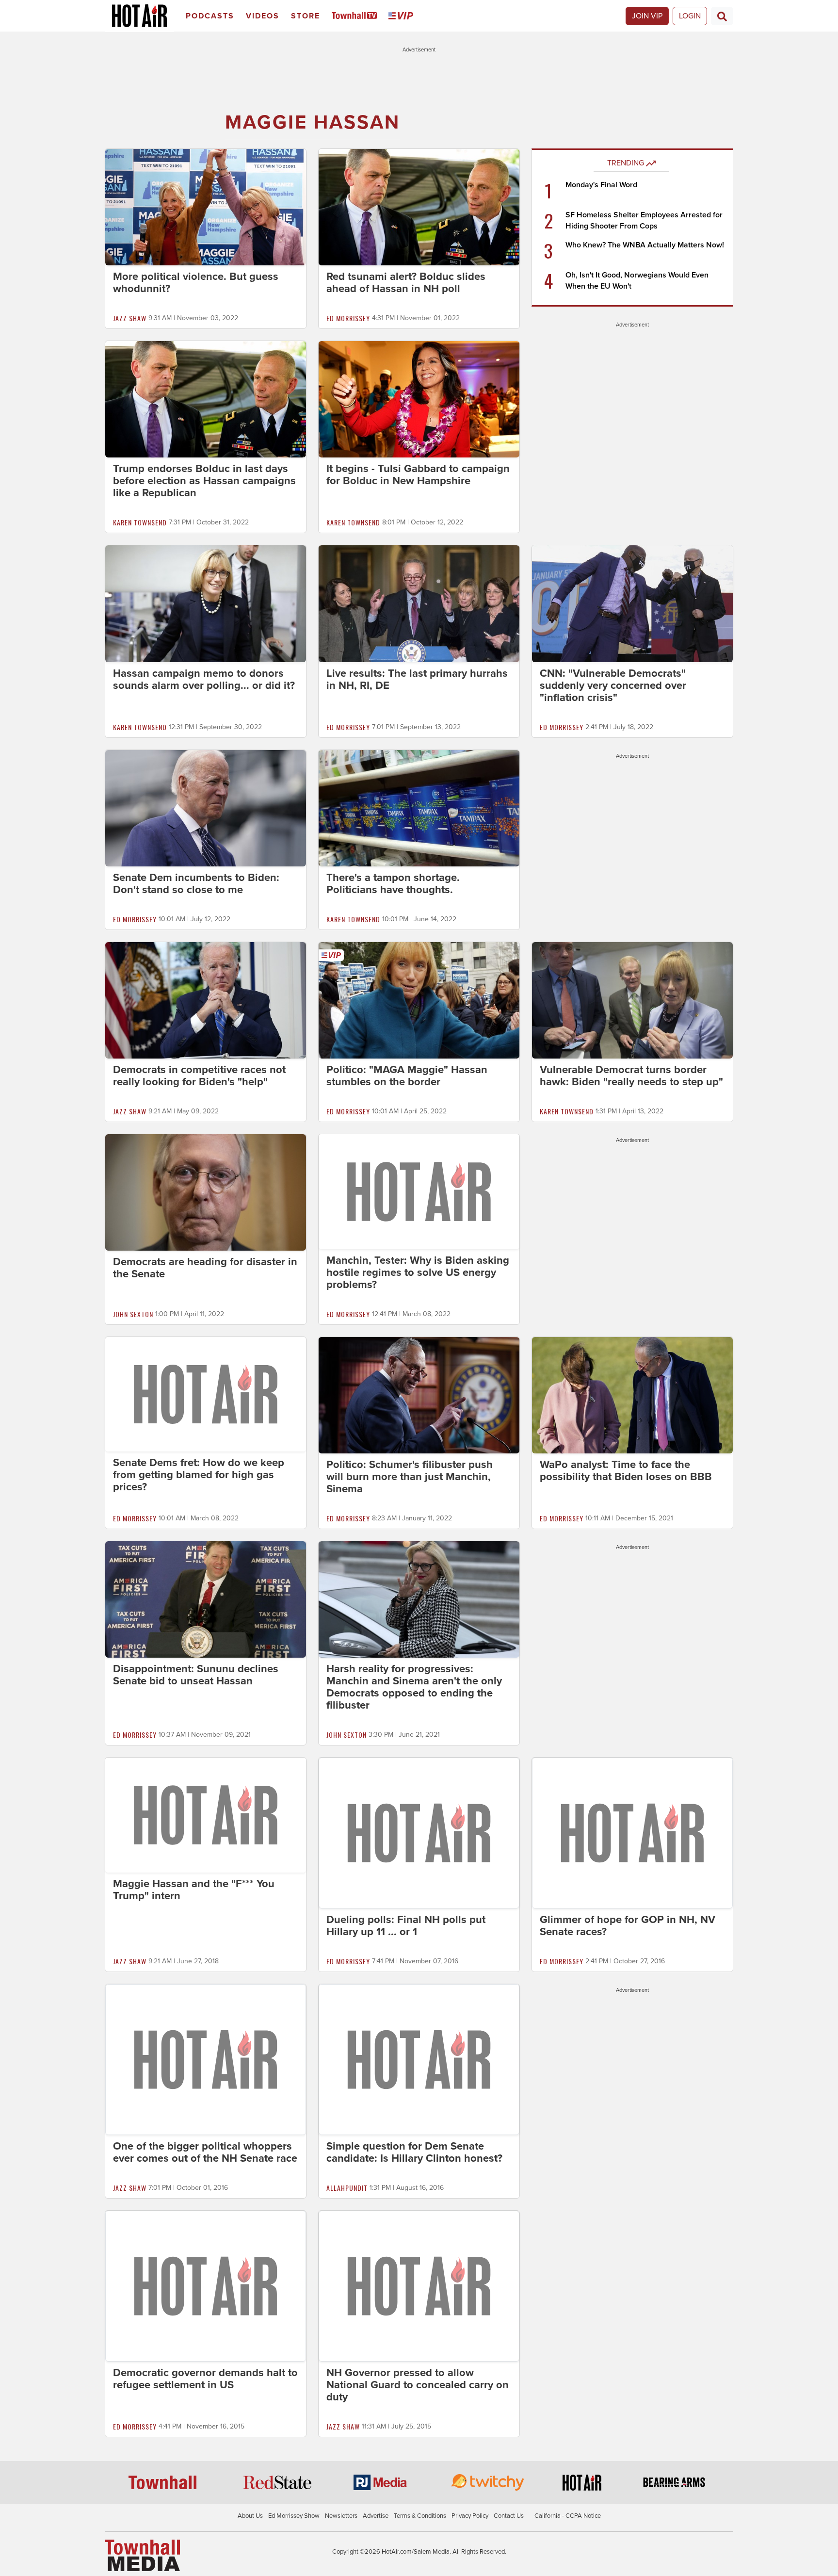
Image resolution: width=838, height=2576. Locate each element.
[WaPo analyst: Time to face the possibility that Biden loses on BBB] (632, 1395)
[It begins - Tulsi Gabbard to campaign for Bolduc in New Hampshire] (419, 399)
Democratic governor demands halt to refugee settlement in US (205, 2379)
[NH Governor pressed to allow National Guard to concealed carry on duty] (419, 2285)
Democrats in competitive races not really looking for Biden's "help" (199, 1076)
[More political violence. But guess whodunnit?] (206, 207)
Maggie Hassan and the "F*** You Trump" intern (194, 1890)
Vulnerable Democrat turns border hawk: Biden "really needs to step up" (631, 1076)
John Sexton (133, 1314)
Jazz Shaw (130, 318)
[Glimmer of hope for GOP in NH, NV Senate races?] (632, 1832)
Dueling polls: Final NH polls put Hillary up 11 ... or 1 (406, 1926)
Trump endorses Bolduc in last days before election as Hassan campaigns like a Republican (204, 481)
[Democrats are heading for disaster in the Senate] (206, 1192)
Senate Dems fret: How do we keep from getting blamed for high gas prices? (199, 1475)
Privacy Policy (470, 2516)
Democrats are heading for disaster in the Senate (205, 1268)
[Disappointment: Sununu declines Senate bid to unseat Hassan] (206, 1599)
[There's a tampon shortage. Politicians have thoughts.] (419, 808)
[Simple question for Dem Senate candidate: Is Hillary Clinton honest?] (419, 2059)
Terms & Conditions (420, 2516)
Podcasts (210, 16)
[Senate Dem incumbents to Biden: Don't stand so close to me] (206, 808)
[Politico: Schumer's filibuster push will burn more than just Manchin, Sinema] (419, 1395)
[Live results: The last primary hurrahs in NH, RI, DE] (419, 603)
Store (306, 16)
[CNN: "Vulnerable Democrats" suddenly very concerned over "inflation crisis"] (632, 603)
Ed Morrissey (348, 318)
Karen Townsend (140, 522)
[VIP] (403, 16)
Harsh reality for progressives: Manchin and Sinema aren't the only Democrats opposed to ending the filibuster (414, 1687)
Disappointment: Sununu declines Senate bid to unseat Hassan (196, 1675)
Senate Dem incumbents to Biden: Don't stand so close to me (196, 884)
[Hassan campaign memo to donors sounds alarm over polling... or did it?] (206, 603)
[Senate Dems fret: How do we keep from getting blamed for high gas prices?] (206, 1394)
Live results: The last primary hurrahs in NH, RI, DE (417, 679)
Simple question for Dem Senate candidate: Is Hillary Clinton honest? (414, 2152)
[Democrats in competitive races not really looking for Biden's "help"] (206, 1000)
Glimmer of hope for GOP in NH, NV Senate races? (628, 1926)
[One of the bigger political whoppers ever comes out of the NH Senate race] (206, 2059)
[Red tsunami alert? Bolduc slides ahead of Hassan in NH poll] (419, 207)
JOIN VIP (647, 16)
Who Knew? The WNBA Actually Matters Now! (645, 245)
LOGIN (690, 16)
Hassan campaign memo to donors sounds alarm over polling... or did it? (204, 679)
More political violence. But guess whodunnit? (196, 283)
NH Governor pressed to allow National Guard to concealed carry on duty (418, 2385)
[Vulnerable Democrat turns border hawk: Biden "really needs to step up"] (632, 1000)
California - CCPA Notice (568, 2516)
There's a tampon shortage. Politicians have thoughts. (393, 884)
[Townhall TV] (356, 16)
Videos (263, 16)
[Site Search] (722, 16)
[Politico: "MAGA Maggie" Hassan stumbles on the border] (419, 1000)
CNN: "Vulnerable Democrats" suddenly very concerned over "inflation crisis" (613, 685)
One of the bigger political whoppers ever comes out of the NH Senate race (205, 2152)
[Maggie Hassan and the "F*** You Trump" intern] (206, 1814)
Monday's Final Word (601, 185)
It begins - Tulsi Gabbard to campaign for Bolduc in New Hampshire (418, 475)
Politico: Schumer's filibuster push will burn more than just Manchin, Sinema (410, 1477)
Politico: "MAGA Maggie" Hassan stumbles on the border (407, 1076)
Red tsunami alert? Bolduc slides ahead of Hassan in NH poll (406, 283)
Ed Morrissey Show (294, 2516)
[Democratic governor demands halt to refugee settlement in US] (206, 2285)
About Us (250, 2516)
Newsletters (341, 2516)
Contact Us (509, 2516)
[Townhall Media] (142, 2555)
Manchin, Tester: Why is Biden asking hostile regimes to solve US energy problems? (418, 1272)
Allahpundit (347, 2188)
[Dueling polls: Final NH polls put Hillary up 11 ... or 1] (419, 1832)
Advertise (376, 2516)
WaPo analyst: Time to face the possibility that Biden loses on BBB (626, 1471)
